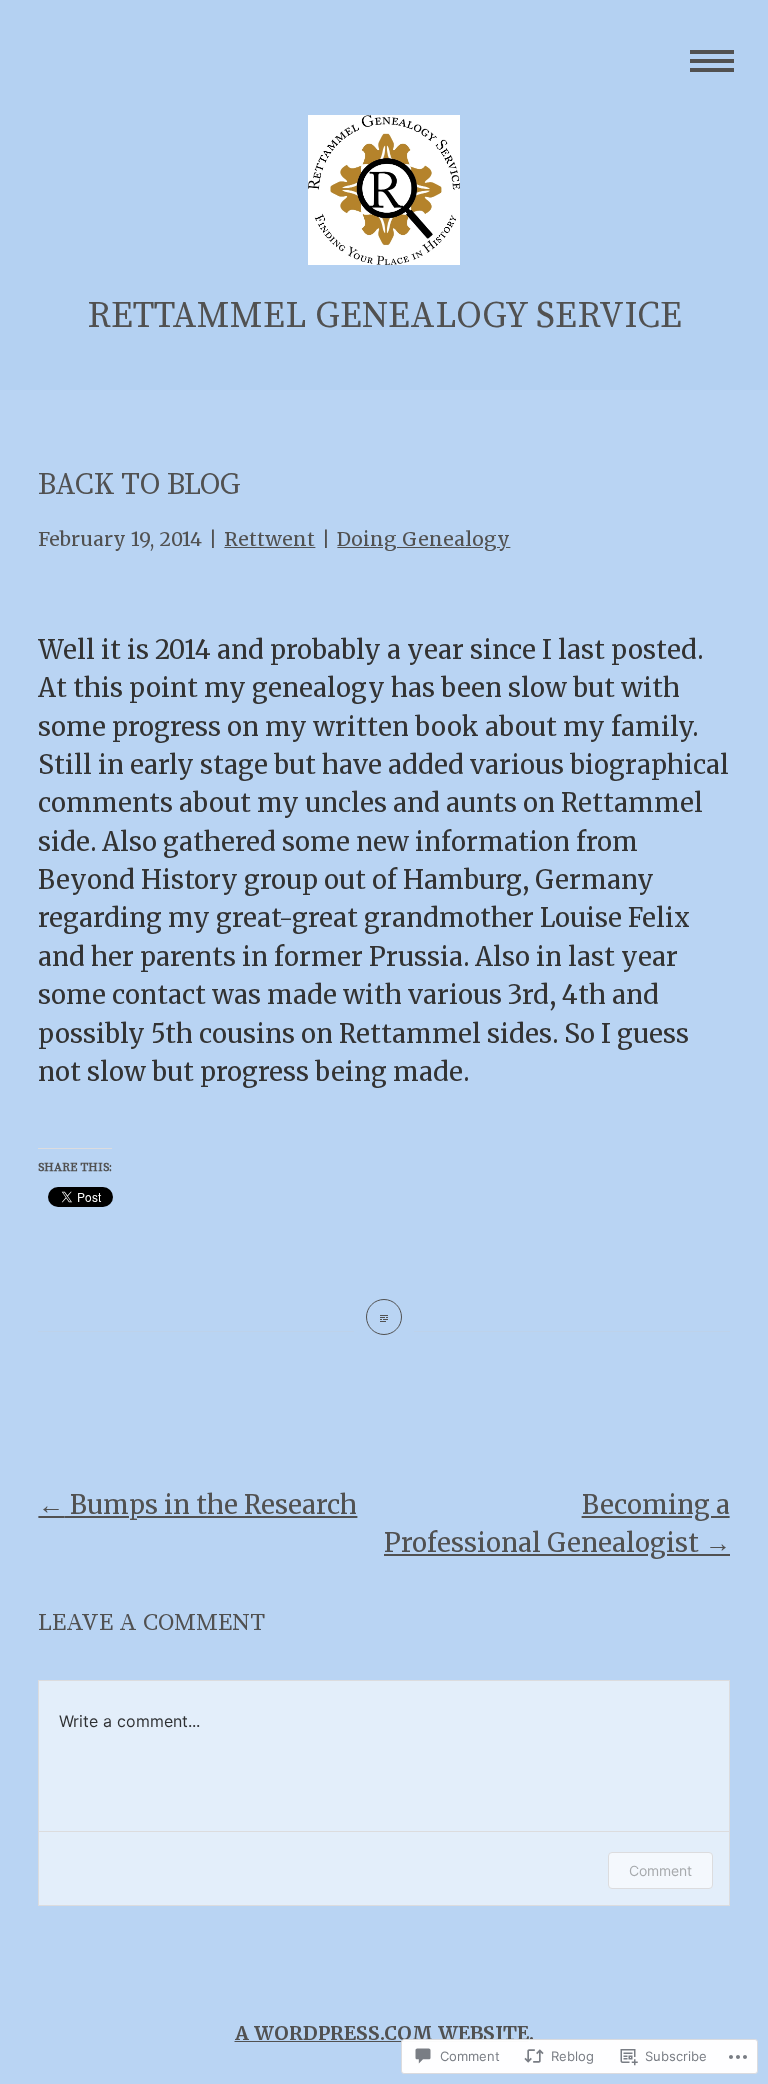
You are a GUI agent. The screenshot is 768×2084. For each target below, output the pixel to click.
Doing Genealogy (423, 539)
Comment (660, 1870)
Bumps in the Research (197, 1505)
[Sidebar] (712, 62)
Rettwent (269, 539)
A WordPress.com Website (382, 2033)
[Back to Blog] (384, 1317)
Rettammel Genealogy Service (384, 316)
